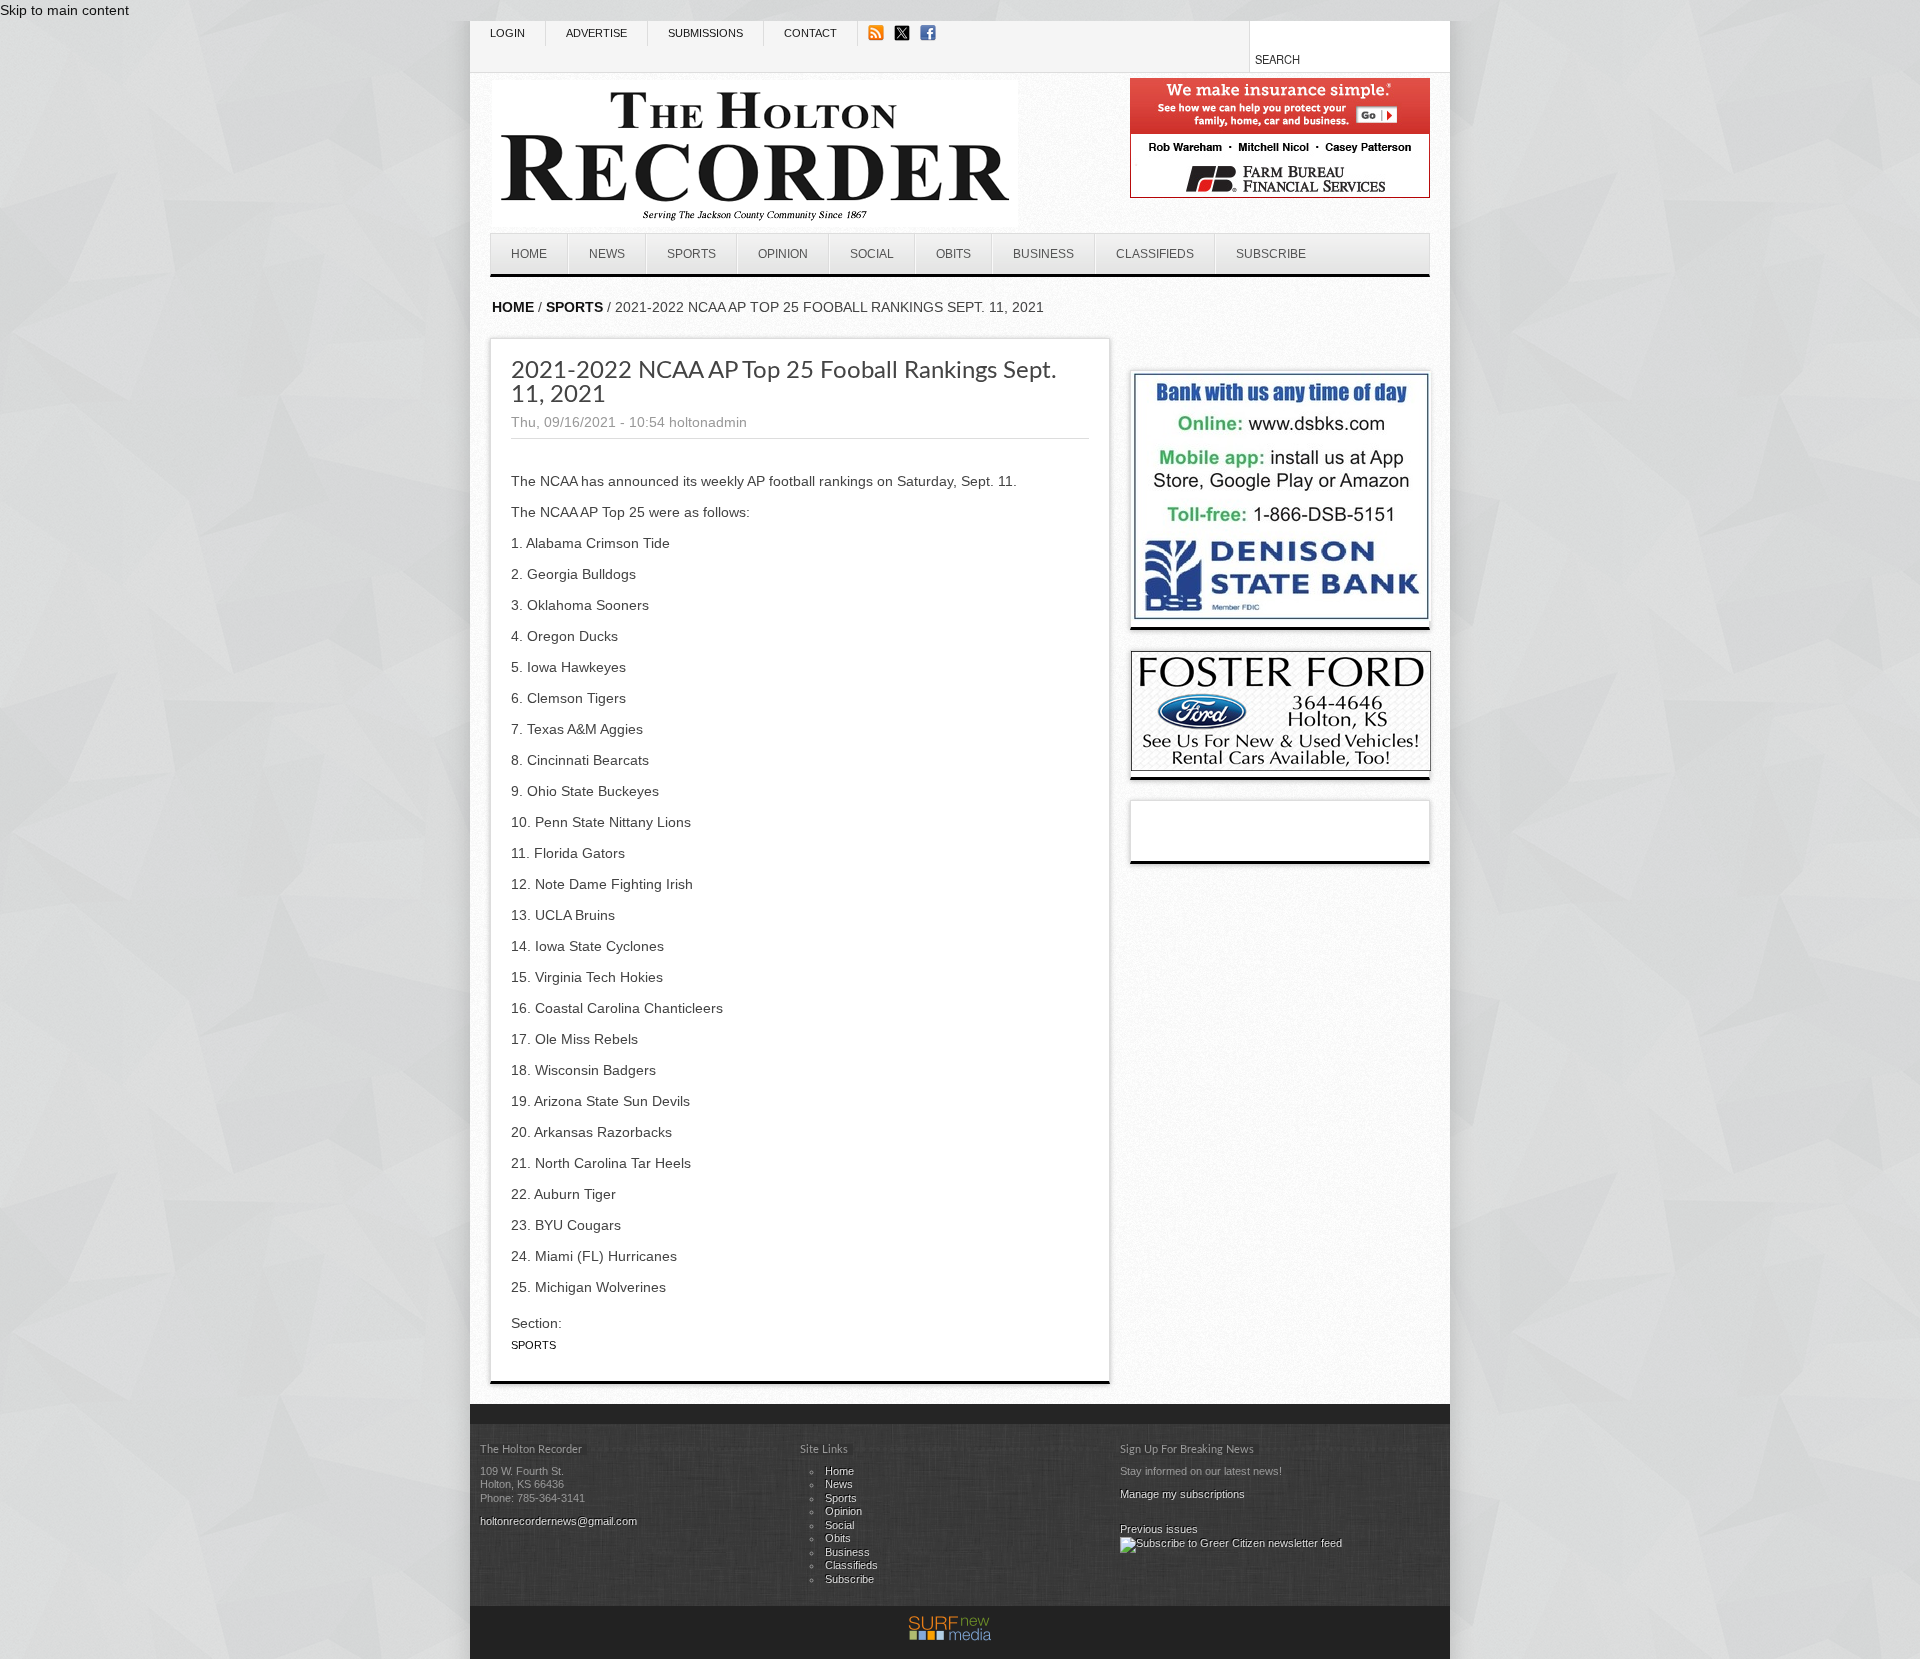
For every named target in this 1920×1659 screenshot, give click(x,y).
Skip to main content (64, 10)
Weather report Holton (1420, 328)
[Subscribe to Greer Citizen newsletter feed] (1231, 1543)
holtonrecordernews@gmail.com (558, 1521)
